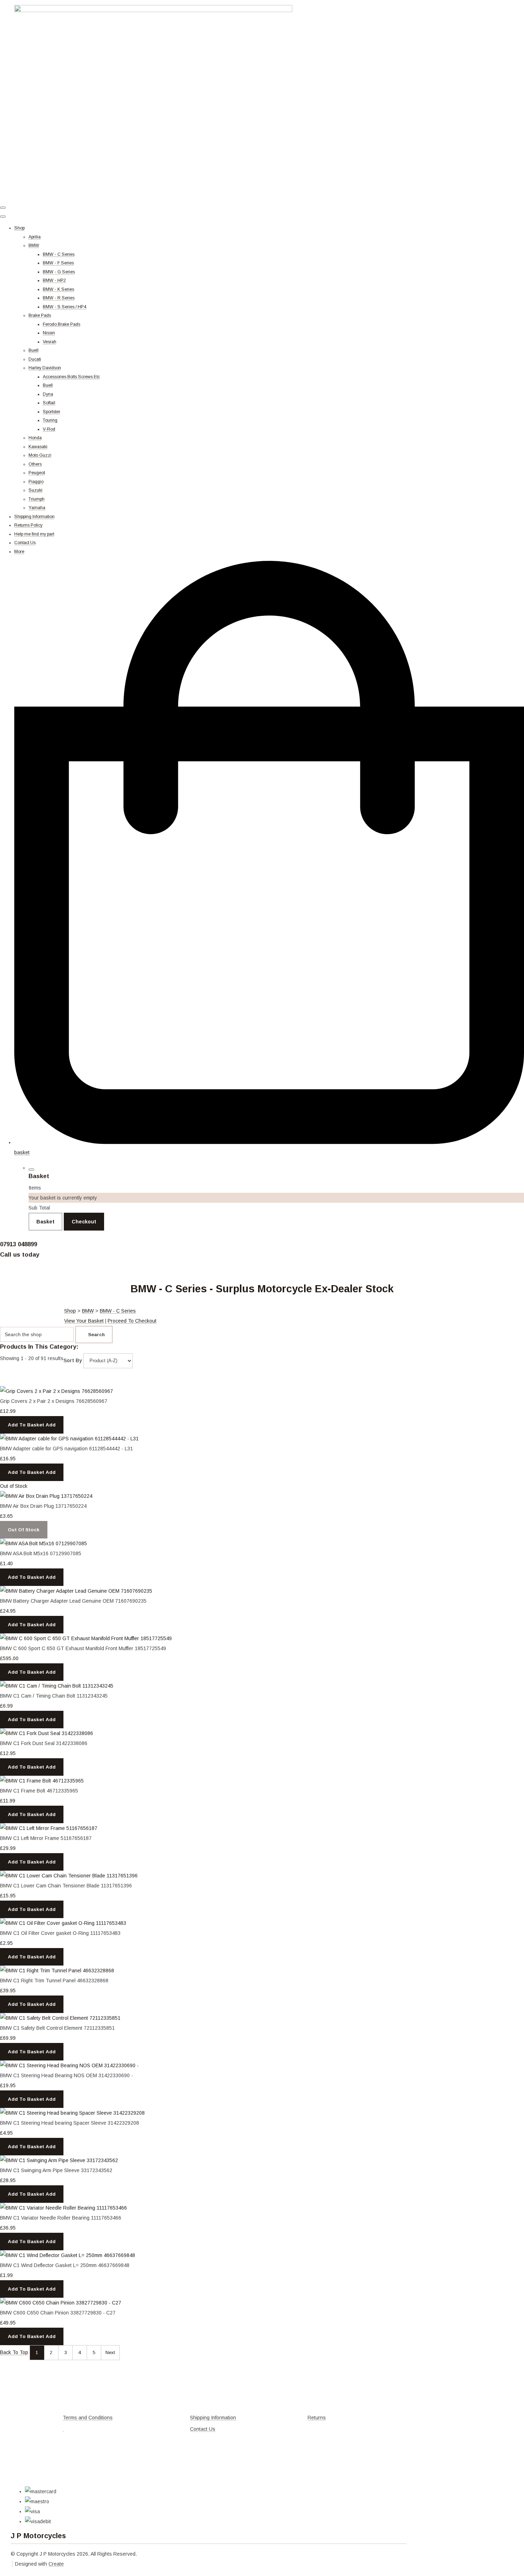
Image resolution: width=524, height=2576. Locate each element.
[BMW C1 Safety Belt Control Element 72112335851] (60, 2018)
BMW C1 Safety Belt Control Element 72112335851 (57, 2028)
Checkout (84, 1222)
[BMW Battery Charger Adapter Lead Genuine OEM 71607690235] (76, 1591)
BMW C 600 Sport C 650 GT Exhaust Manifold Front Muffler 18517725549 (83, 1648)
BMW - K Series (58, 289)
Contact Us (25, 543)
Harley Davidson (45, 368)
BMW (34, 245)
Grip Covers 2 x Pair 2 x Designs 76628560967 (54, 1401)
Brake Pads (40, 315)
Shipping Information (34, 517)
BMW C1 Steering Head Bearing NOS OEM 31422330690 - (66, 2075)
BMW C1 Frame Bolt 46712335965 (39, 1791)
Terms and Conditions (88, 2418)
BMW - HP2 (54, 280)
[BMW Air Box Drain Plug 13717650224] (46, 1496)
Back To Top (14, 2352)
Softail (49, 403)
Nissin (49, 333)
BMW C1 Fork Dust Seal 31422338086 (44, 1743)
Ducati (35, 359)
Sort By (73, 1360)
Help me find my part (34, 534)
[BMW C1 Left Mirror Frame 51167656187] (49, 1828)
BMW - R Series (59, 298)
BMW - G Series (59, 272)
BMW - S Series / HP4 (65, 307)
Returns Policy (28, 525)
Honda (35, 438)
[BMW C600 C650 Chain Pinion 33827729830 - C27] (61, 2303)
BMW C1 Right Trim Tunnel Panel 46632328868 (54, 1981)
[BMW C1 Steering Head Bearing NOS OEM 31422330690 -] (69, 2065)
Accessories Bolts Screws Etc (71, 377)
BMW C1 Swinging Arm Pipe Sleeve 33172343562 (56, 2170)
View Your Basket (84, 1321)
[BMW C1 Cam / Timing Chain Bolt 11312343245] (57, 1686)
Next (110, 2352)
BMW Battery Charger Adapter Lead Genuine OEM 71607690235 (73, 1601)
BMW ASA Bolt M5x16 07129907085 (41, 1553)
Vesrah (50, 342)
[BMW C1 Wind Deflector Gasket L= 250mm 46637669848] (68, 2255)
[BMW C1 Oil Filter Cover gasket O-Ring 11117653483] (63, 1923)
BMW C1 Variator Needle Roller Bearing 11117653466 (61, 2218)
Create (56, 2564)
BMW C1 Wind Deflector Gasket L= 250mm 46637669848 (65, 2265)
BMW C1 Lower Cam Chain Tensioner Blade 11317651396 (66, 1886)
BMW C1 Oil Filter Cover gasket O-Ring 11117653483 (60, 1933)
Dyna (48, 394)
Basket (45, 1222)
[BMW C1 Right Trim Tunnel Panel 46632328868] (57, 1971)
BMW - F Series (58, 263)
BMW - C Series (59, 254)
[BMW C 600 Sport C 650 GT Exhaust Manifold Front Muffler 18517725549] (86, 1638)
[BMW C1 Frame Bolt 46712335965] (42, 1781)
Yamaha (37, 508)
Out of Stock (14, 1486)
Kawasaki (38, 447)
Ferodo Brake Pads (61, 324)
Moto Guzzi (40, 455)
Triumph (37, 499)
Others (35, 464)
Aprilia (35, 237)
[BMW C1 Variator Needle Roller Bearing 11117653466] (63, 2208)
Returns (317, 2418)
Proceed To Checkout (132, 1321)
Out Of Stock (24, 1530)
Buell (34, 350)
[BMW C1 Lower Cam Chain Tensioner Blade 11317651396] (69, 1876)
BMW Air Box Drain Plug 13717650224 (43, 1506)
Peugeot (37, 473)
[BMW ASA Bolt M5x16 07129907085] (43, 1543)
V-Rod (49, 429)
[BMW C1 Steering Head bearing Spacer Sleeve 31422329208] (72, 2113)
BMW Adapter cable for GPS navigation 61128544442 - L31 (66, 1449)
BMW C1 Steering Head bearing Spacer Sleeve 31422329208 (70, 2123)
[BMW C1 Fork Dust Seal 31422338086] (47, 1733)
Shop (19, 228)
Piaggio (36, 482)
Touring (50, 420)
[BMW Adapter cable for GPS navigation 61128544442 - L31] (69, 1439)
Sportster (52, 412)
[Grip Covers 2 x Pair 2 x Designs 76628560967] (56, 1391)
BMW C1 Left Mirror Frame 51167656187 (46, 1838)
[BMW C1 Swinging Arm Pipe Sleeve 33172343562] (59, 2160)
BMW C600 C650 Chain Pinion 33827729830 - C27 (58, 2313)
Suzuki (35, 490)
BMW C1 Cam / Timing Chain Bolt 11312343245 (54, 1696)
